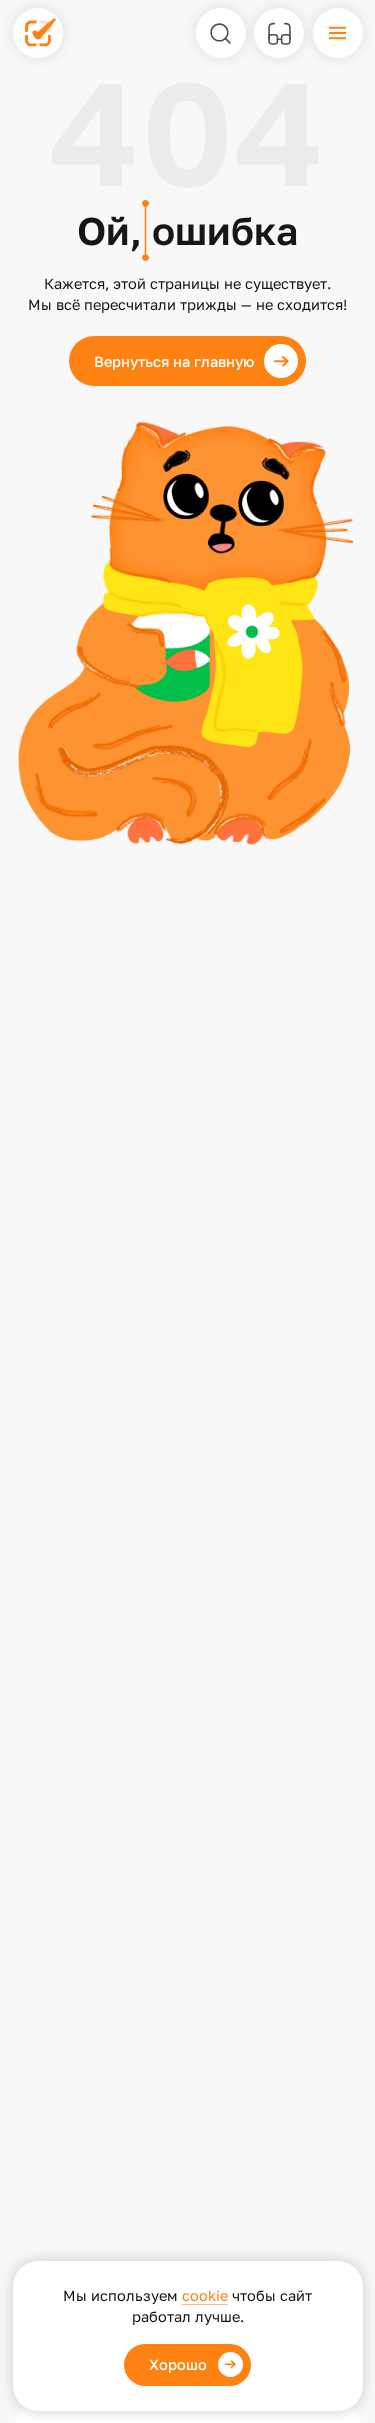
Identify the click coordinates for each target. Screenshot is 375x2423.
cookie (205, 2295)
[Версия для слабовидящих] (279, 33)
